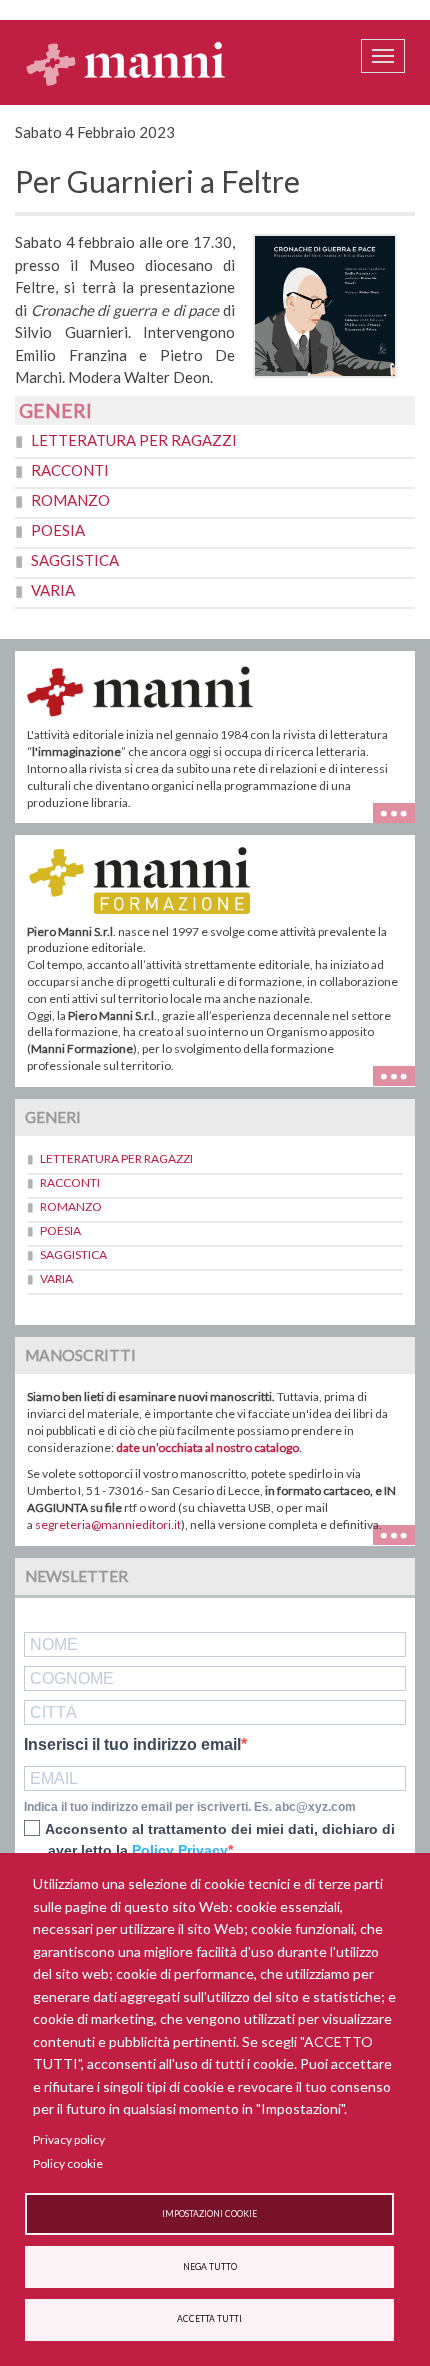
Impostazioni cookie (209, 2214)
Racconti (70, 470)
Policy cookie (68, 2163)
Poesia (58, 530)
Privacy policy (69, 2139)
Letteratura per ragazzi (134, 440)
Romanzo (70, 500)
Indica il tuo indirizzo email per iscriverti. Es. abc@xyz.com (190, 1807)
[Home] (126, 63)
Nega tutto (210, 2267)
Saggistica (75, 560)
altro (401, 1074)
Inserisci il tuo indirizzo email (132, 1745)
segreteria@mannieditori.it (108, 1524)
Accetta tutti (209, 2319)
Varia (53, 590)
